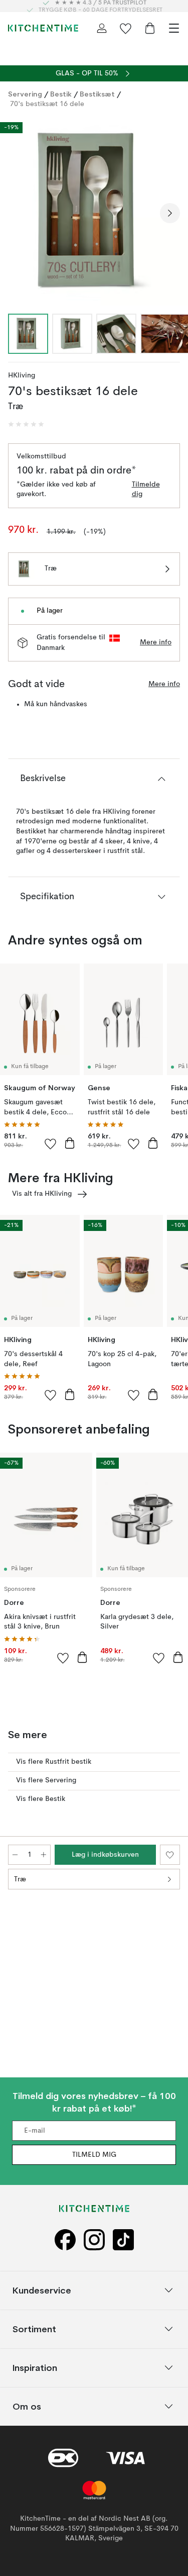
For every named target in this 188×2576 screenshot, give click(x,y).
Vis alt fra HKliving (42, 1194)
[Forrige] (18, 213)
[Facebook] (65, 2240)
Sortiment (34, 2329)
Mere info (156, 642)
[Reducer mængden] (15, 1855)
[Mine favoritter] (126, 28)
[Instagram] (94, 2240)
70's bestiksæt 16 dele (47, 104)
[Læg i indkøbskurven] (70, 1143)
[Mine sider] (102, 28)
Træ (20, 1879)
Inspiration (35, 2368)
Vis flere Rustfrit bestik (54, 1762)
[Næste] (170, 213)
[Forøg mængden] (44, 1855)
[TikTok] (123, 2240)
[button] (26, 424)
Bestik (61, 94)
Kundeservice (42, 2290)
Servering (25, 94)
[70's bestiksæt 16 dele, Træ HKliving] (94, 211)
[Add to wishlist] (51, 1143)
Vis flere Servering (46, 1780)
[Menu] (174, 28)
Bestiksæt (97, 94)
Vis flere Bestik (41, 1799)
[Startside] (43, 28)
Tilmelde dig (146, 490)
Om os (27, 2406)
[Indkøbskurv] (150, 28)
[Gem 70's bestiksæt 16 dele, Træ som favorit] (170, 1855)
